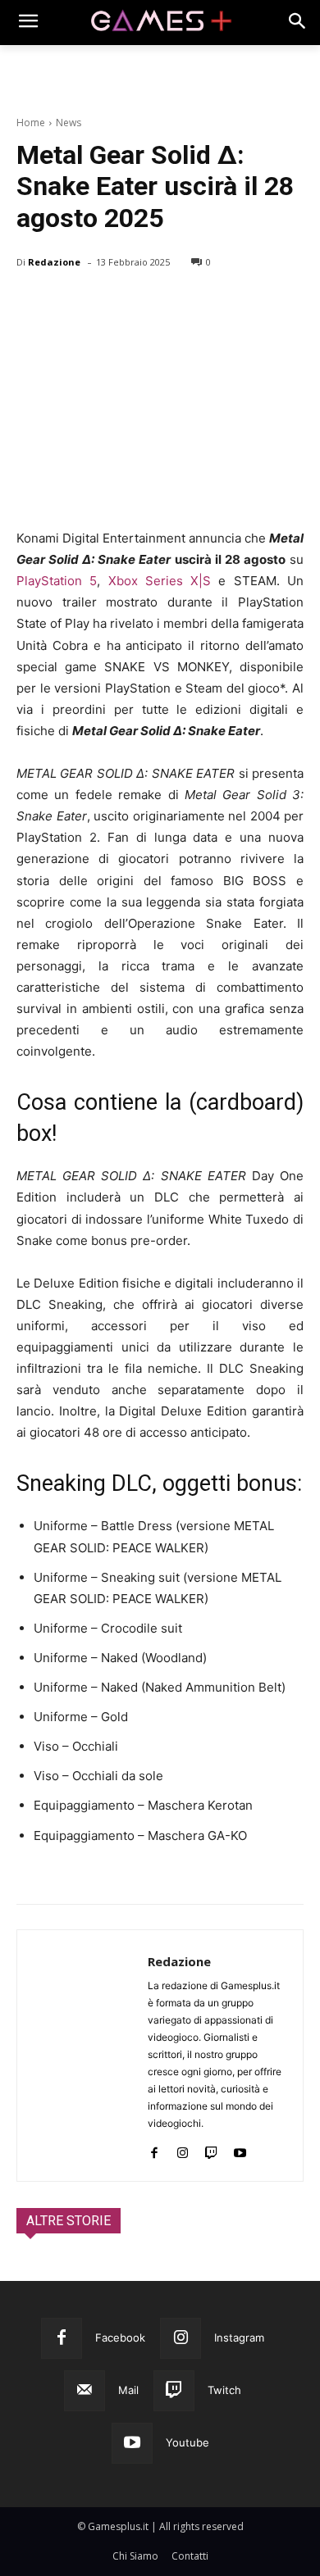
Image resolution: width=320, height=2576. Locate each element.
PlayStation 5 (57, 581)
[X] (71, 304)
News (69, 123)
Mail (128, 2390)
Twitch (224, 2390)
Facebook (120, 2337)
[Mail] (85, 2391)
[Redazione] (82, 2056)
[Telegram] (184, 304)
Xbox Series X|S (160, 581)
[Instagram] (183, 2149)
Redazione (54, 262)
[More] (222, 304)
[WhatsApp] (146, 304)
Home (31, 123)
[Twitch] (211, 2149)
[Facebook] (33, 304)
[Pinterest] (108, 304)
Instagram (239, 2337)
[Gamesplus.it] (160, 23)
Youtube (187, 2442)
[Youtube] (240, 2149)
